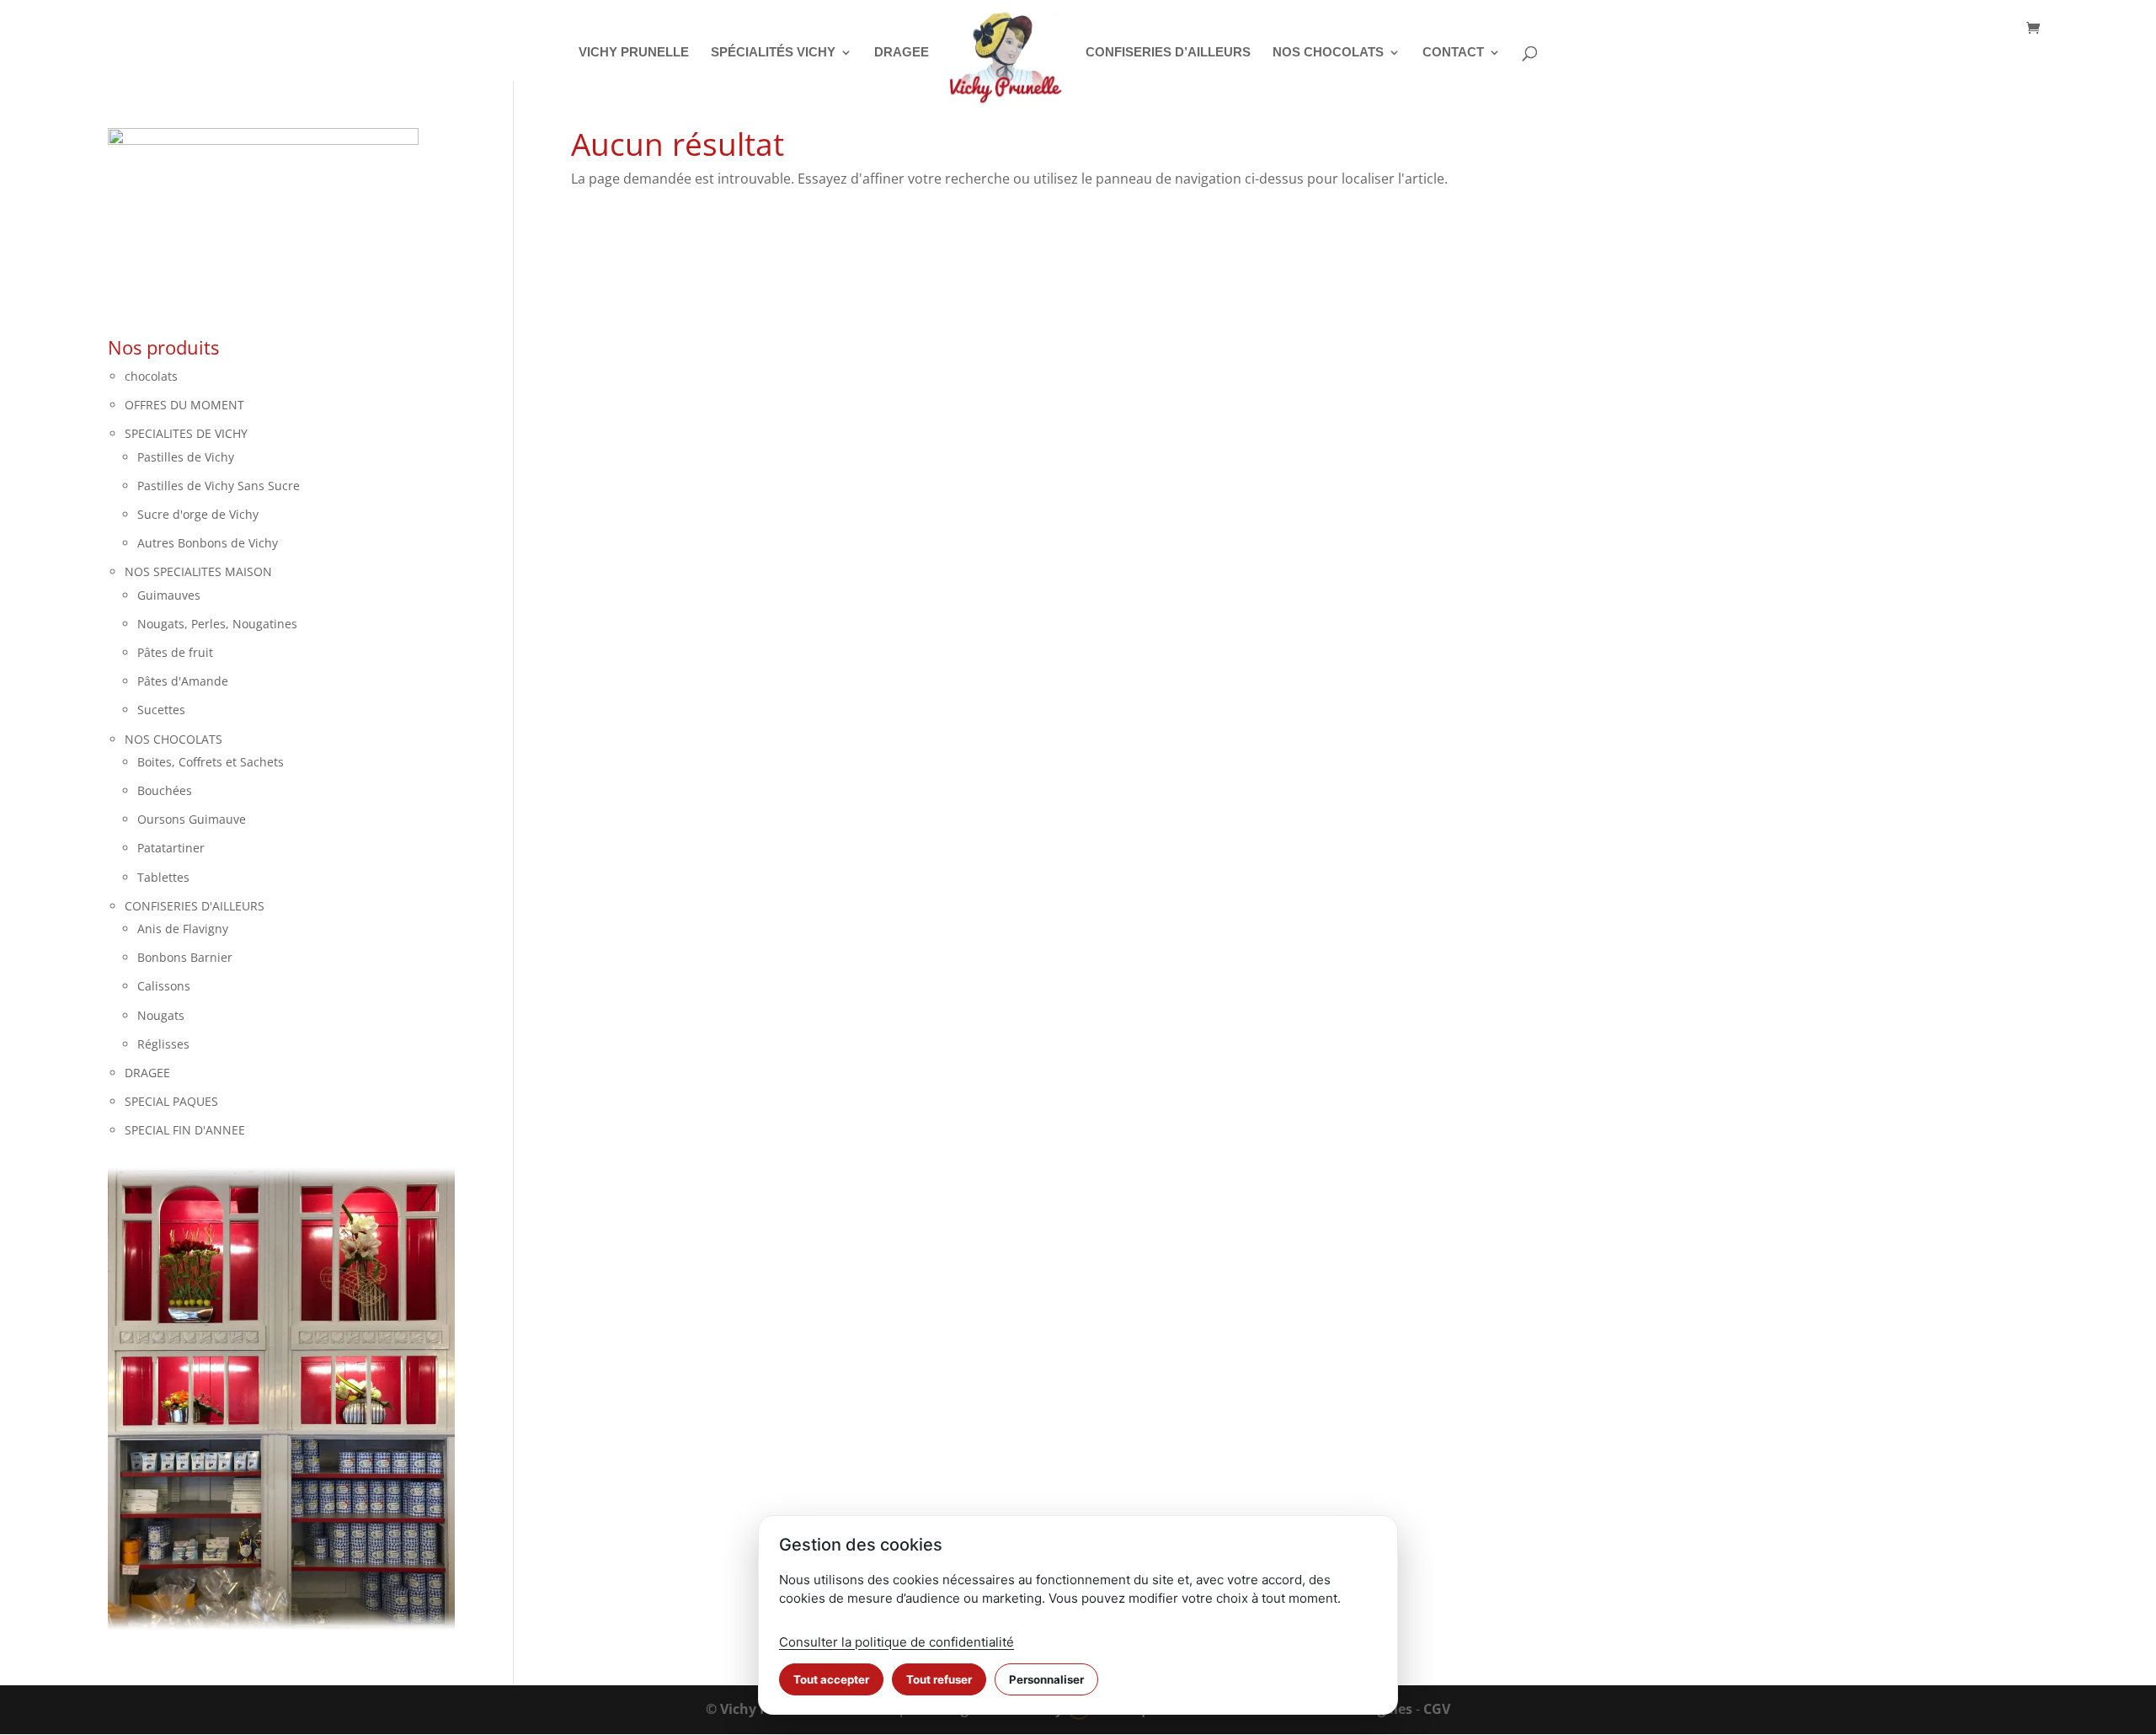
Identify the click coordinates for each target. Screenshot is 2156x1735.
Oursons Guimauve (192, 819)
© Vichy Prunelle (761, 1709)
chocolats (151, 376)
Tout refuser (939, 1679)
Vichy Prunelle (634, 53)
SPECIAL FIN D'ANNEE (185, 1130)
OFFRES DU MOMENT (184, 405)
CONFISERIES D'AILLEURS (195, 906)
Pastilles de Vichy (186, 457)
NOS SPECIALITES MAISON (198, 571)
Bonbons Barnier (185, 957)
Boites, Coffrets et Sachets (211, 762)
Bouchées (165, 790)
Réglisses (163, 1044)
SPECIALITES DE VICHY (186, 433)
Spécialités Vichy (773, 53)
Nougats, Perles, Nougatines (217, 624)
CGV (1437, 1709)
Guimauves (169, 595)
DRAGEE (902, 53)
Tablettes (163, 877)
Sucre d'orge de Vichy (198, 514)
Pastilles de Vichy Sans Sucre (219, 486)
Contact (1453, 53)
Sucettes (161, 710)
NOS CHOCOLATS (1328, 53)
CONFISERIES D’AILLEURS (1168, 53)
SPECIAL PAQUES (171, 1101)
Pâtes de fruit (175, 652)
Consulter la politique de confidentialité (897, 1642)
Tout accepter (831, 1679)
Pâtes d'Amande (183, 681)
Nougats (161, 1015)
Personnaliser (1046, 1679)
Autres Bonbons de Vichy (208, 543)
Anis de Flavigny (183, 929)
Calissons (164, 986)
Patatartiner (171, 848)
